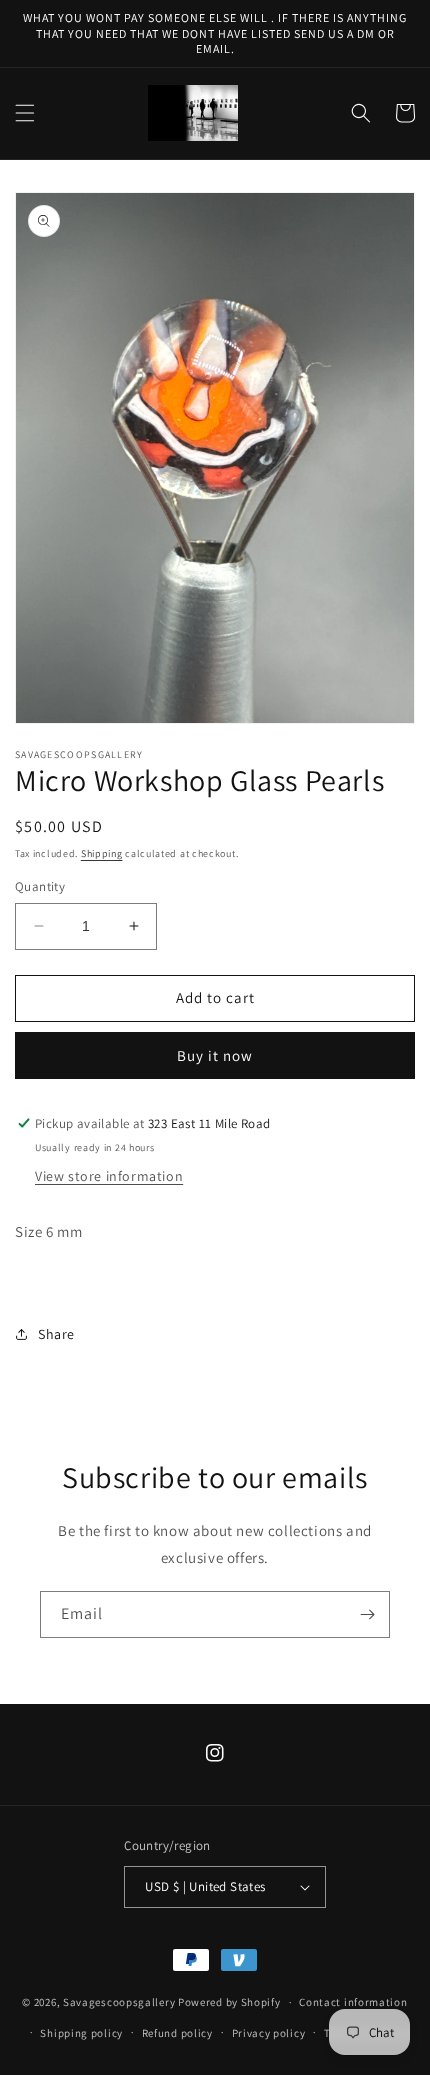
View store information (109, 1176)
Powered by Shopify (229, 2002)
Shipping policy (81, 2033)
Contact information (353, 2002)
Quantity (40, 886)
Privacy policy (269, 2033)
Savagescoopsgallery (120, 2002)
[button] (25, 113)
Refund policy (177, 2033)
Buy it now (215, 1055)
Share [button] (56, 1334)
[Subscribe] (367, 1614)
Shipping (102, 853)
